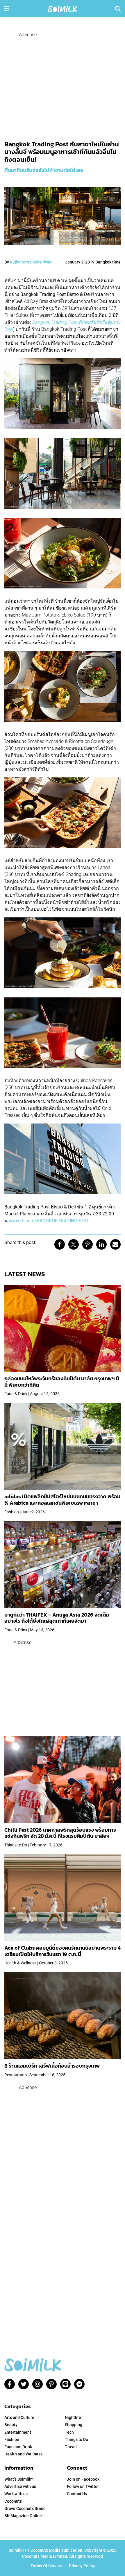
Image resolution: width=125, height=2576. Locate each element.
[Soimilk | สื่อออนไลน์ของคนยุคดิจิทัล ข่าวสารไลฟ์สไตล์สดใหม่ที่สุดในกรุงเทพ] (63, 8)
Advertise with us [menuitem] (20, 2486)
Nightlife (73, 2417)
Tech (69, 2432)
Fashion (12, 2439)
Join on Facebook (83, 2479)
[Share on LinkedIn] (101, 1244)
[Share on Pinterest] (87, 1244)
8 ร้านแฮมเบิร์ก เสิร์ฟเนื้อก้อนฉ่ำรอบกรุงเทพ (52, 2066)
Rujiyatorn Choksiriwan (31, 262)
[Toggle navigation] (7, 9)
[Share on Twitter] (74, 1244)
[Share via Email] (115, 1244)
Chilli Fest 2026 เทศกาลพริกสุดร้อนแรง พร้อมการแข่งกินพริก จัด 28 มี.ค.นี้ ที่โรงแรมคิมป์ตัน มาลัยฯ (60, 1833)
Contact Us (77, 2494)
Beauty (11, 2425)
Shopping (74, 2425)
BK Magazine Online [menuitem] (23, 2516)
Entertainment (18, 2432)
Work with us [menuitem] (16, 2494)
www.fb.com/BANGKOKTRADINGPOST (49, 1221)
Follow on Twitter (83, 2486)
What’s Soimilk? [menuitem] (19, 2479)
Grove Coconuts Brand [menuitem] (25, 2508)
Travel (71, 2447)
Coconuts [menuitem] (13, 2501)
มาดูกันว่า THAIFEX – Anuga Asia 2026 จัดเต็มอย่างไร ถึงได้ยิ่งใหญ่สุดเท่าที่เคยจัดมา (57, 1618)
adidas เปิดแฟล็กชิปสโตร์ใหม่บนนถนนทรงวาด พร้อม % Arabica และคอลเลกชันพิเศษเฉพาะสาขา (62, 1500)
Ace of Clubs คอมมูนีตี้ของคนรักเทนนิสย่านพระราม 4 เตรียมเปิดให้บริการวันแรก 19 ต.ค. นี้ (63, 1951)
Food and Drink (18, 2447)
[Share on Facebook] (60, 1244)
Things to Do (76, 2439)
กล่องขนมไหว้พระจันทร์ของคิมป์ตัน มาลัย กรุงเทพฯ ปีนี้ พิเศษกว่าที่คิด (62, 1382)
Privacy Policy (82, 2566)
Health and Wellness (23, 2454)
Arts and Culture (19, 2417)
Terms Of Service (46, 2566)
